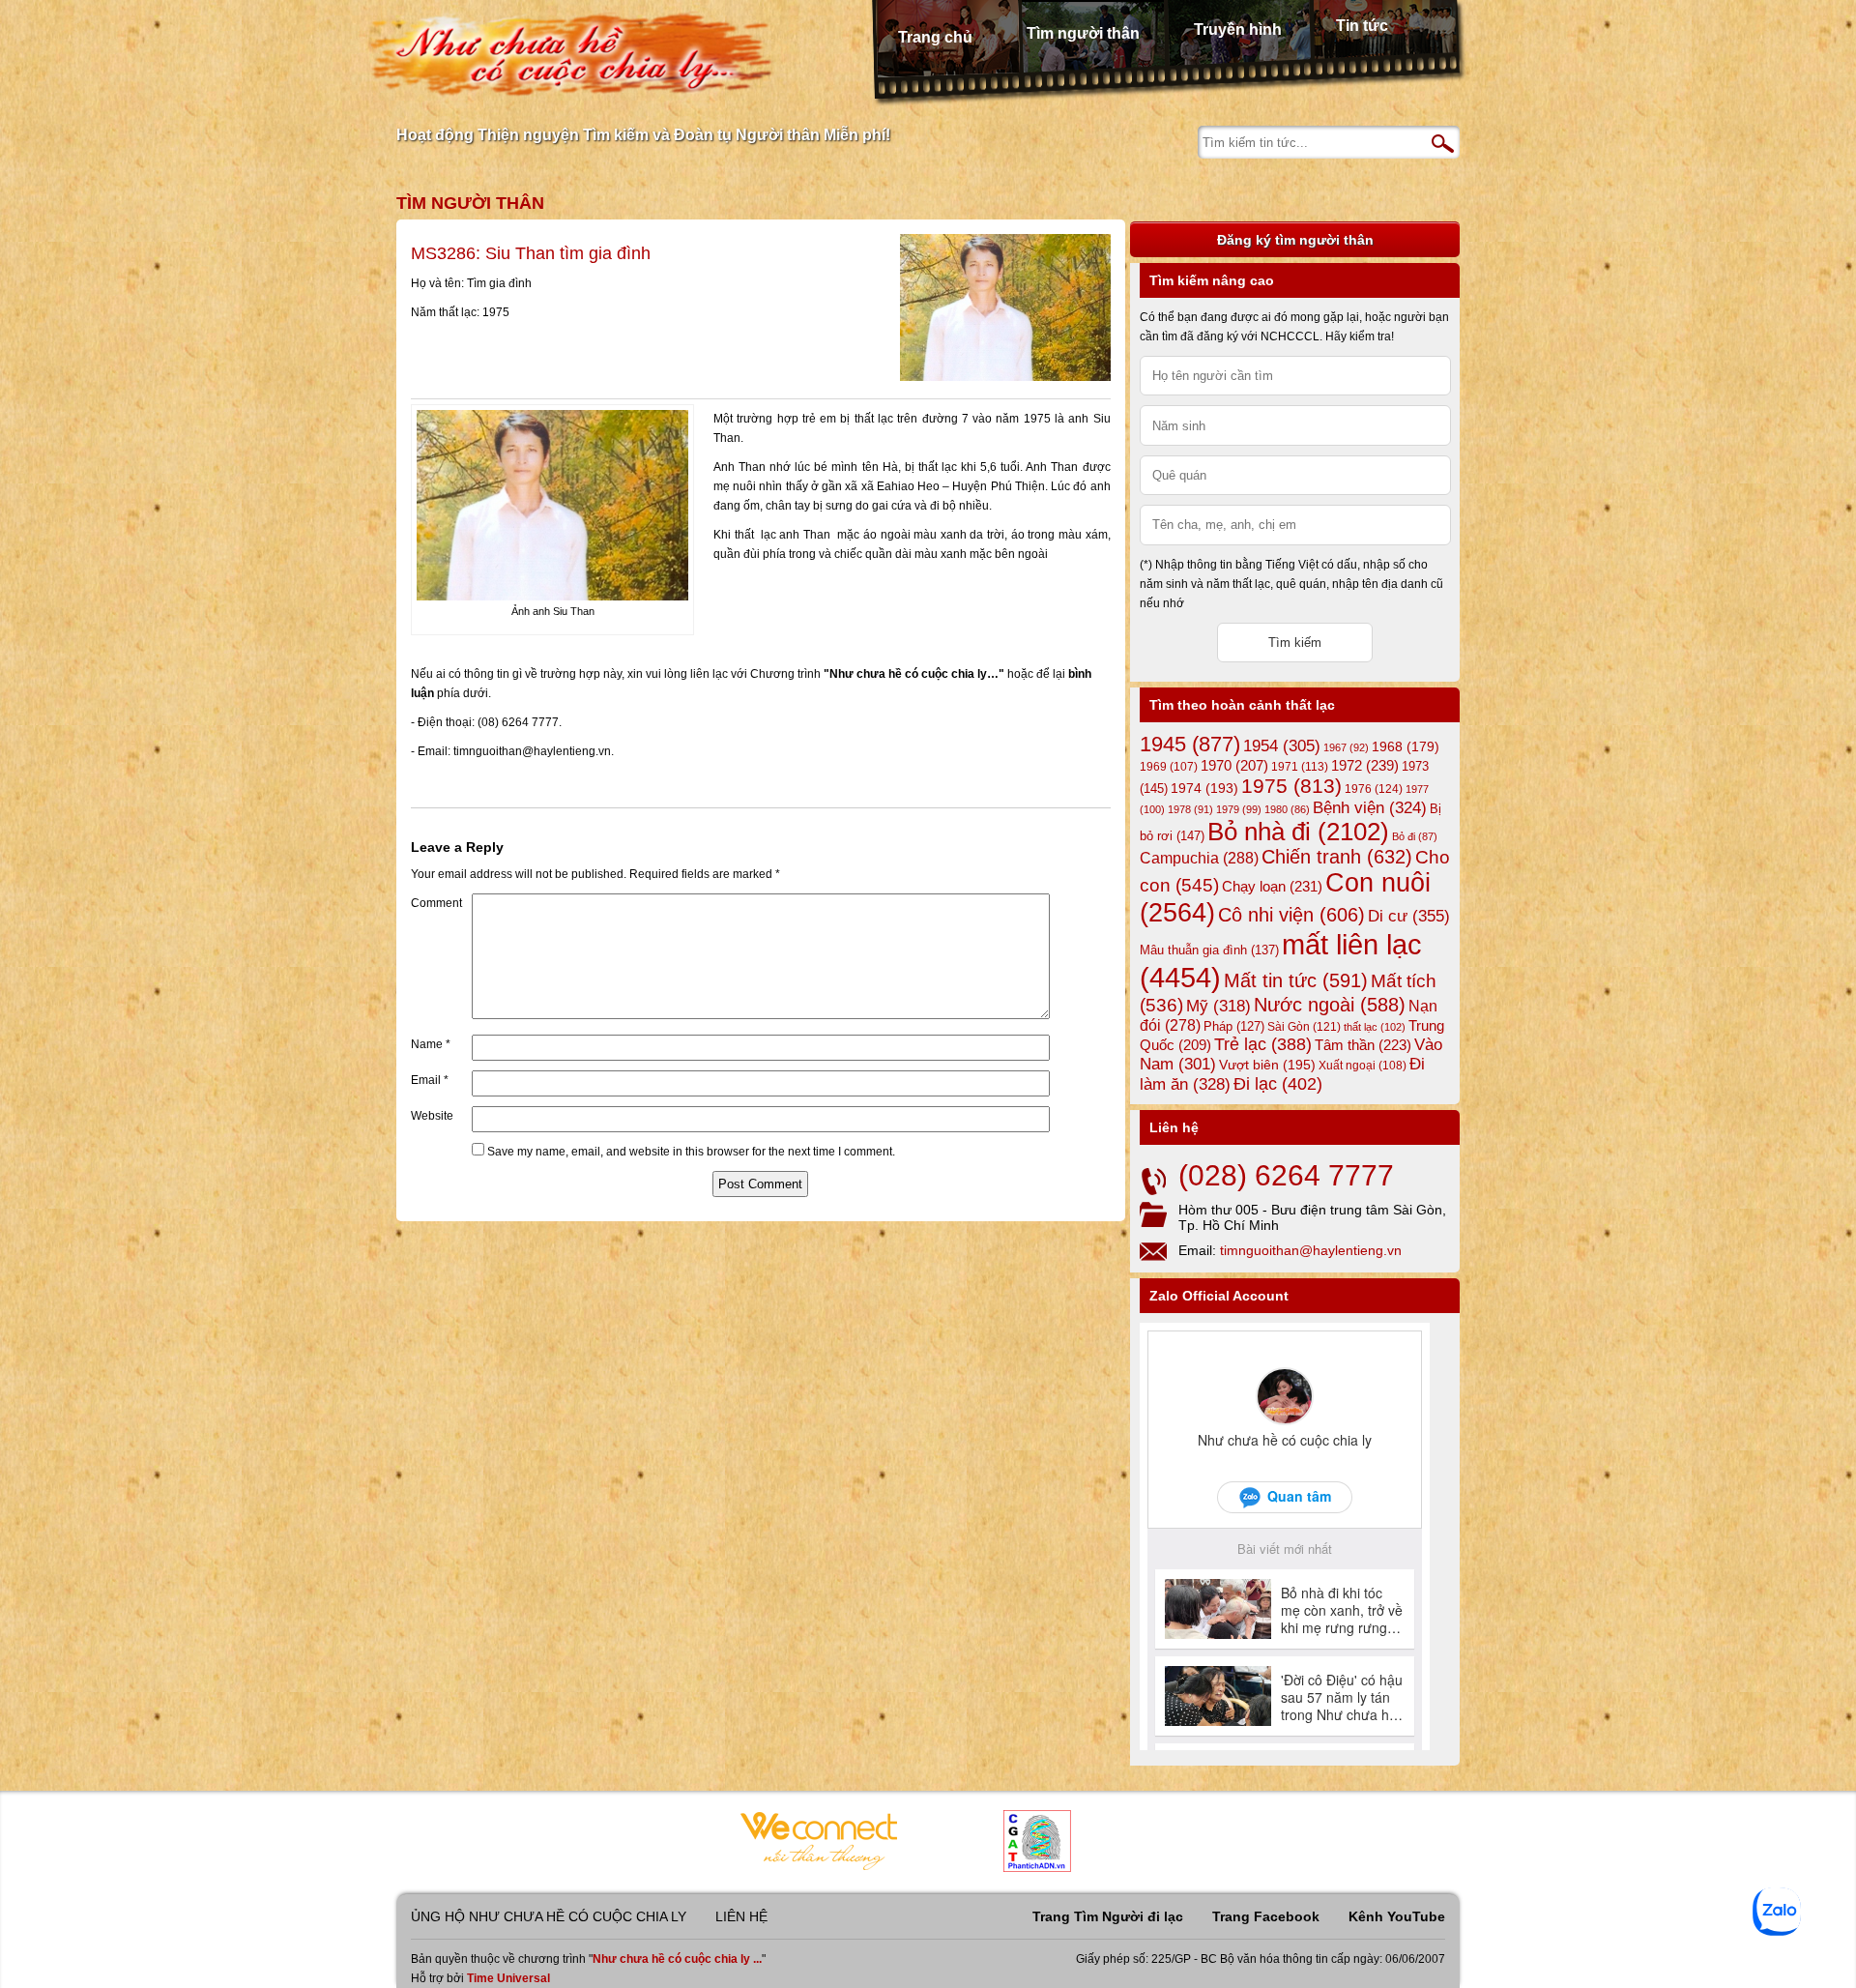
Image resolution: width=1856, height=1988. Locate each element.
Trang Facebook (1266, 1916)
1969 (1169, 766)
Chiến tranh (1337, 857)
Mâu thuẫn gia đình (1209, 950)
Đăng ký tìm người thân (1295, 240)
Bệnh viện (1370, 808)
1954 (1282, 746)
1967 (1346, 747)
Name (431, 1044)
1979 (1239, 809)
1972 (1365, 765)
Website (432, 1116)
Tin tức (1362, 26)
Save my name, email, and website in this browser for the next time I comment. (691, 1152)
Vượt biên (1267, 1065)
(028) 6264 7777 (1286, 1175)
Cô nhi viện (1291, 915)
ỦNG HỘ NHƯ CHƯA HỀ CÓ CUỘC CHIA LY (549, 1916)
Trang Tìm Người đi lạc (1108, 1916)
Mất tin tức (1296, 980)
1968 (1406, 746)
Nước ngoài (1330, 1005)
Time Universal (508, 1978)
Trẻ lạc (1263, 1044)
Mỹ (1218, 1006)
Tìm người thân (1083, 33)
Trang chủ (935, 37)
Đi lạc (1278, 1084)
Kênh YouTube (1397, 1916)
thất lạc (1375, 1027)
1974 (1204, 788)
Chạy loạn (1272, 886)
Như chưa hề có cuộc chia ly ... (677, 1959)
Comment (436, 903)
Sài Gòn (1304, 1027)
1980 (1287, 809)
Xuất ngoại (1363, 1065)
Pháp (1234, 1027)
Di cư (1409, 916)
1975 (1291, 786)
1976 (1374, 789)
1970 (1234, 766)
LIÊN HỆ (741, 1916)
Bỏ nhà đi (1298, 832)
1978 (1190, 809)
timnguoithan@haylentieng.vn (1311, 1250)
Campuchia (1199, 858)
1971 (1300, 767)
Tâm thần (1363, 1045)
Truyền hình (1238, 29)
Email (430, 1080)
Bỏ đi (1415, 836)
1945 (1190, 744)
